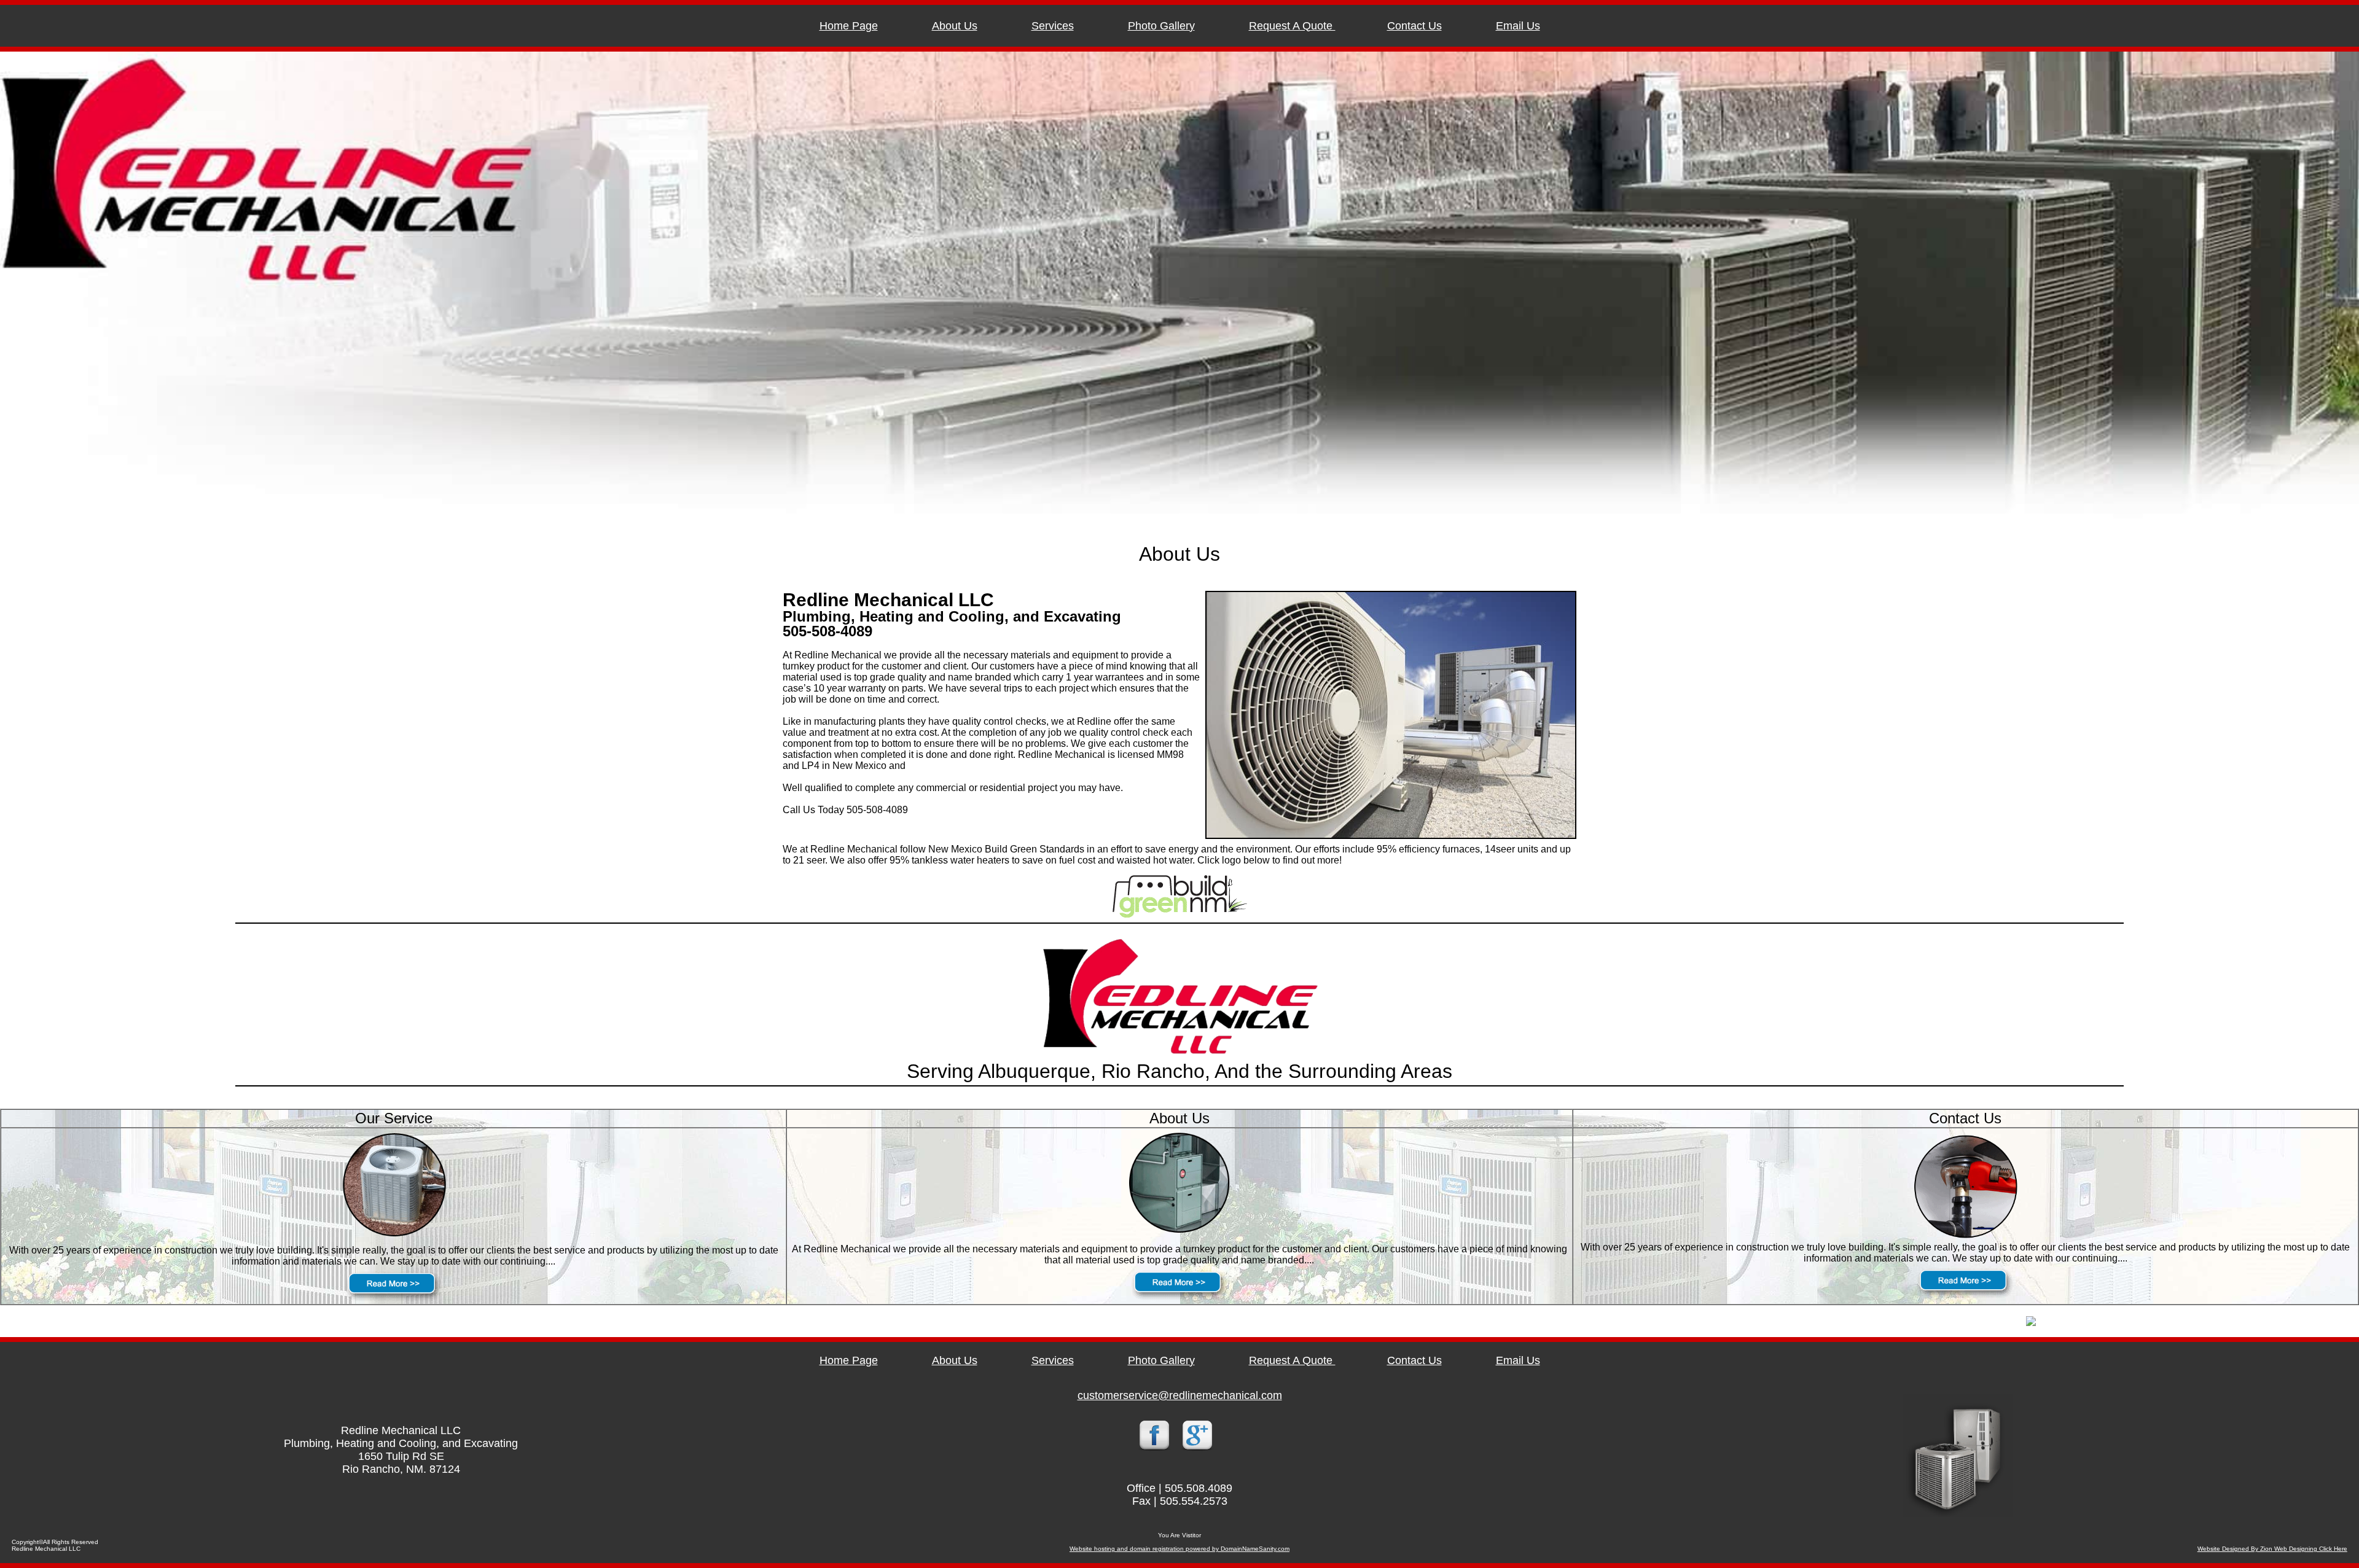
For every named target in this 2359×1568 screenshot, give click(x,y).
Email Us (1518, 26)
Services (1053, 26)
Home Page (849, 26)
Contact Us (1414, 26)
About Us (955, 26)
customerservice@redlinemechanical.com (1180, 1395)
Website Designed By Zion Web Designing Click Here (2272, 1549)
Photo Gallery (1161, 26)
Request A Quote (1292, 26)
